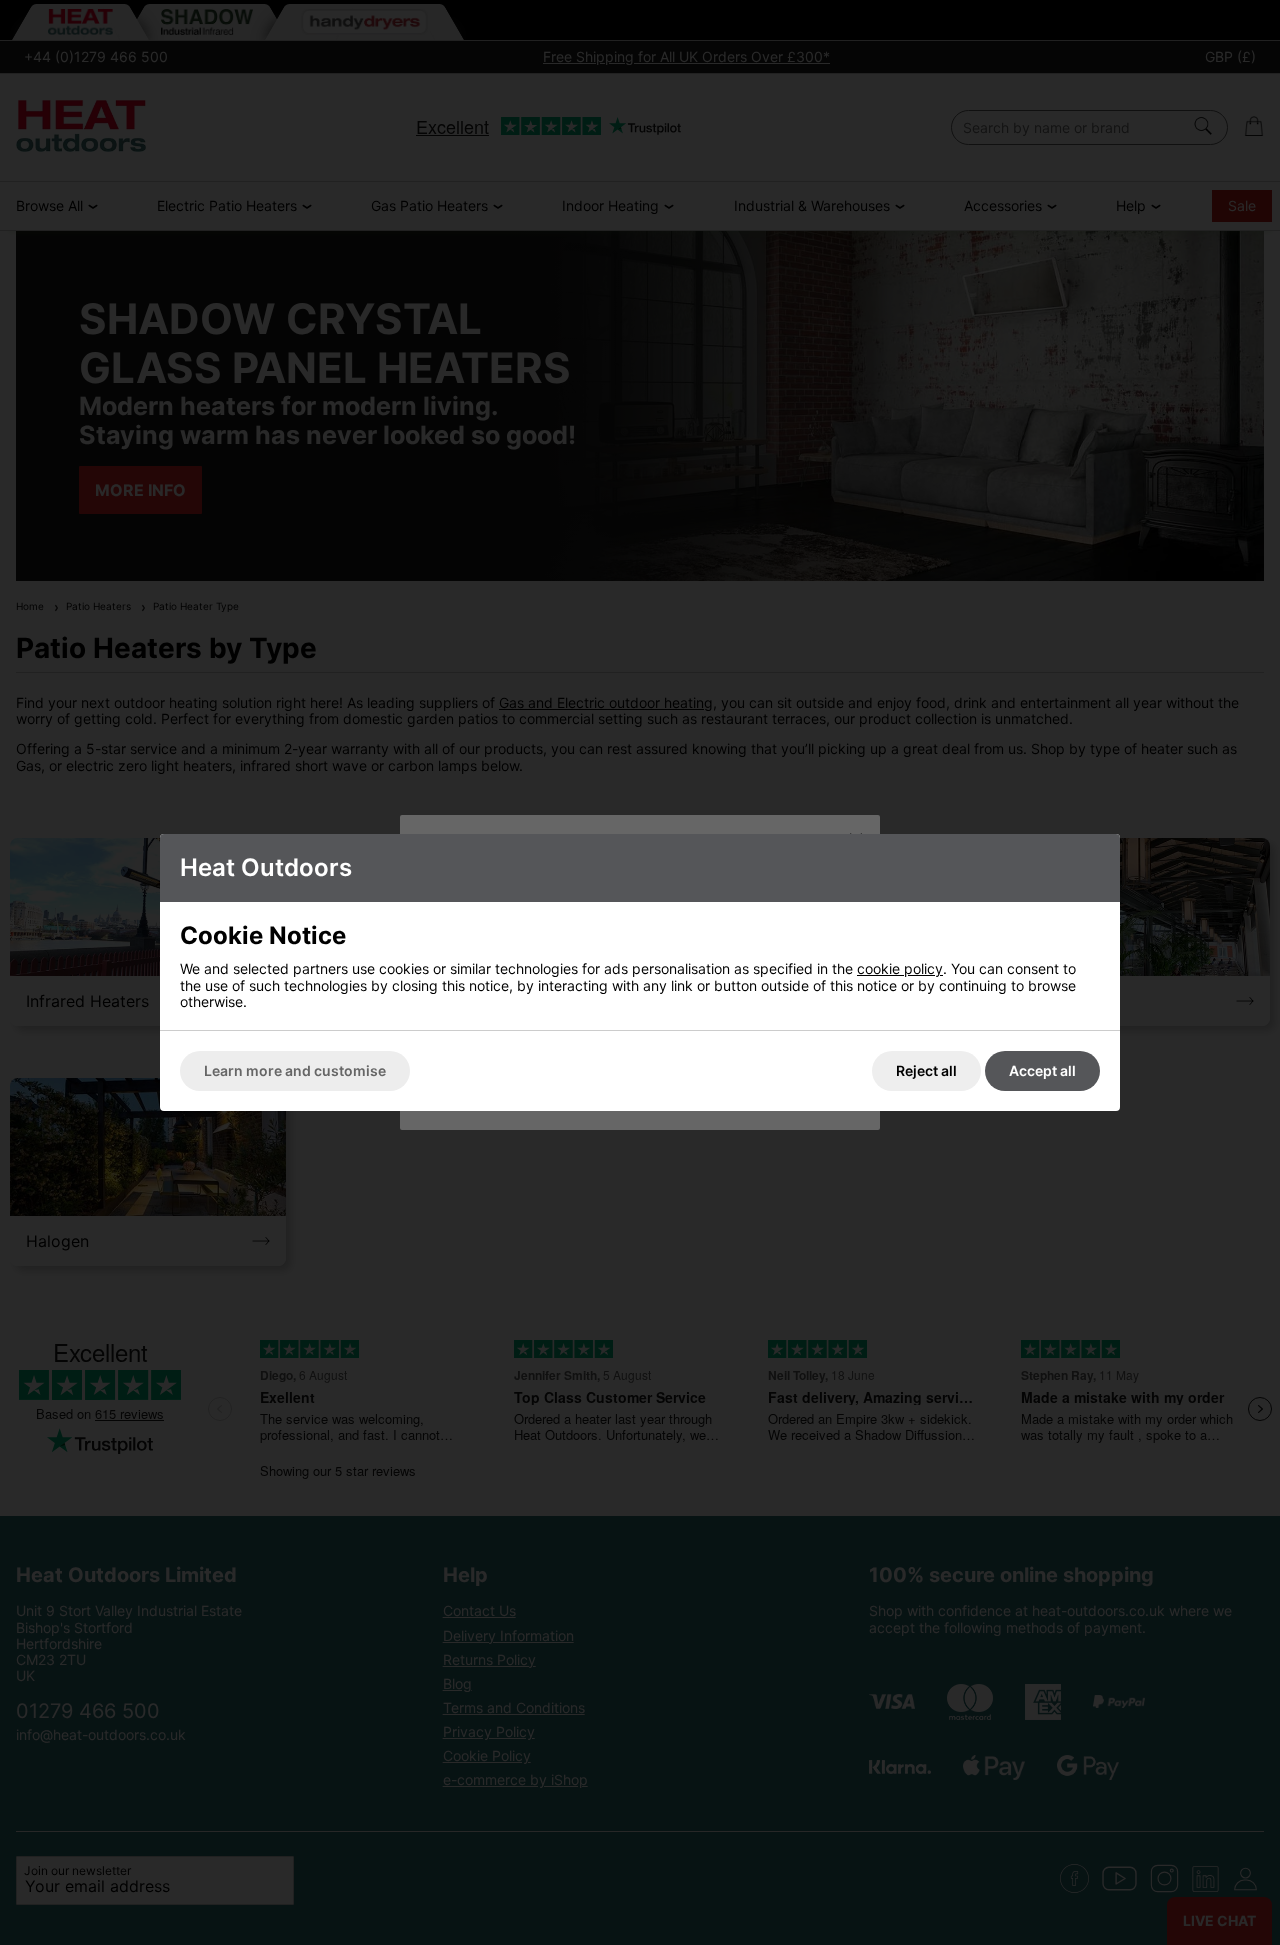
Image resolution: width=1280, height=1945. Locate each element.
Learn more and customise (295, 1070)
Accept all (1042, 1070)
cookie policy (900, 968)
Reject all (926, 1070)
